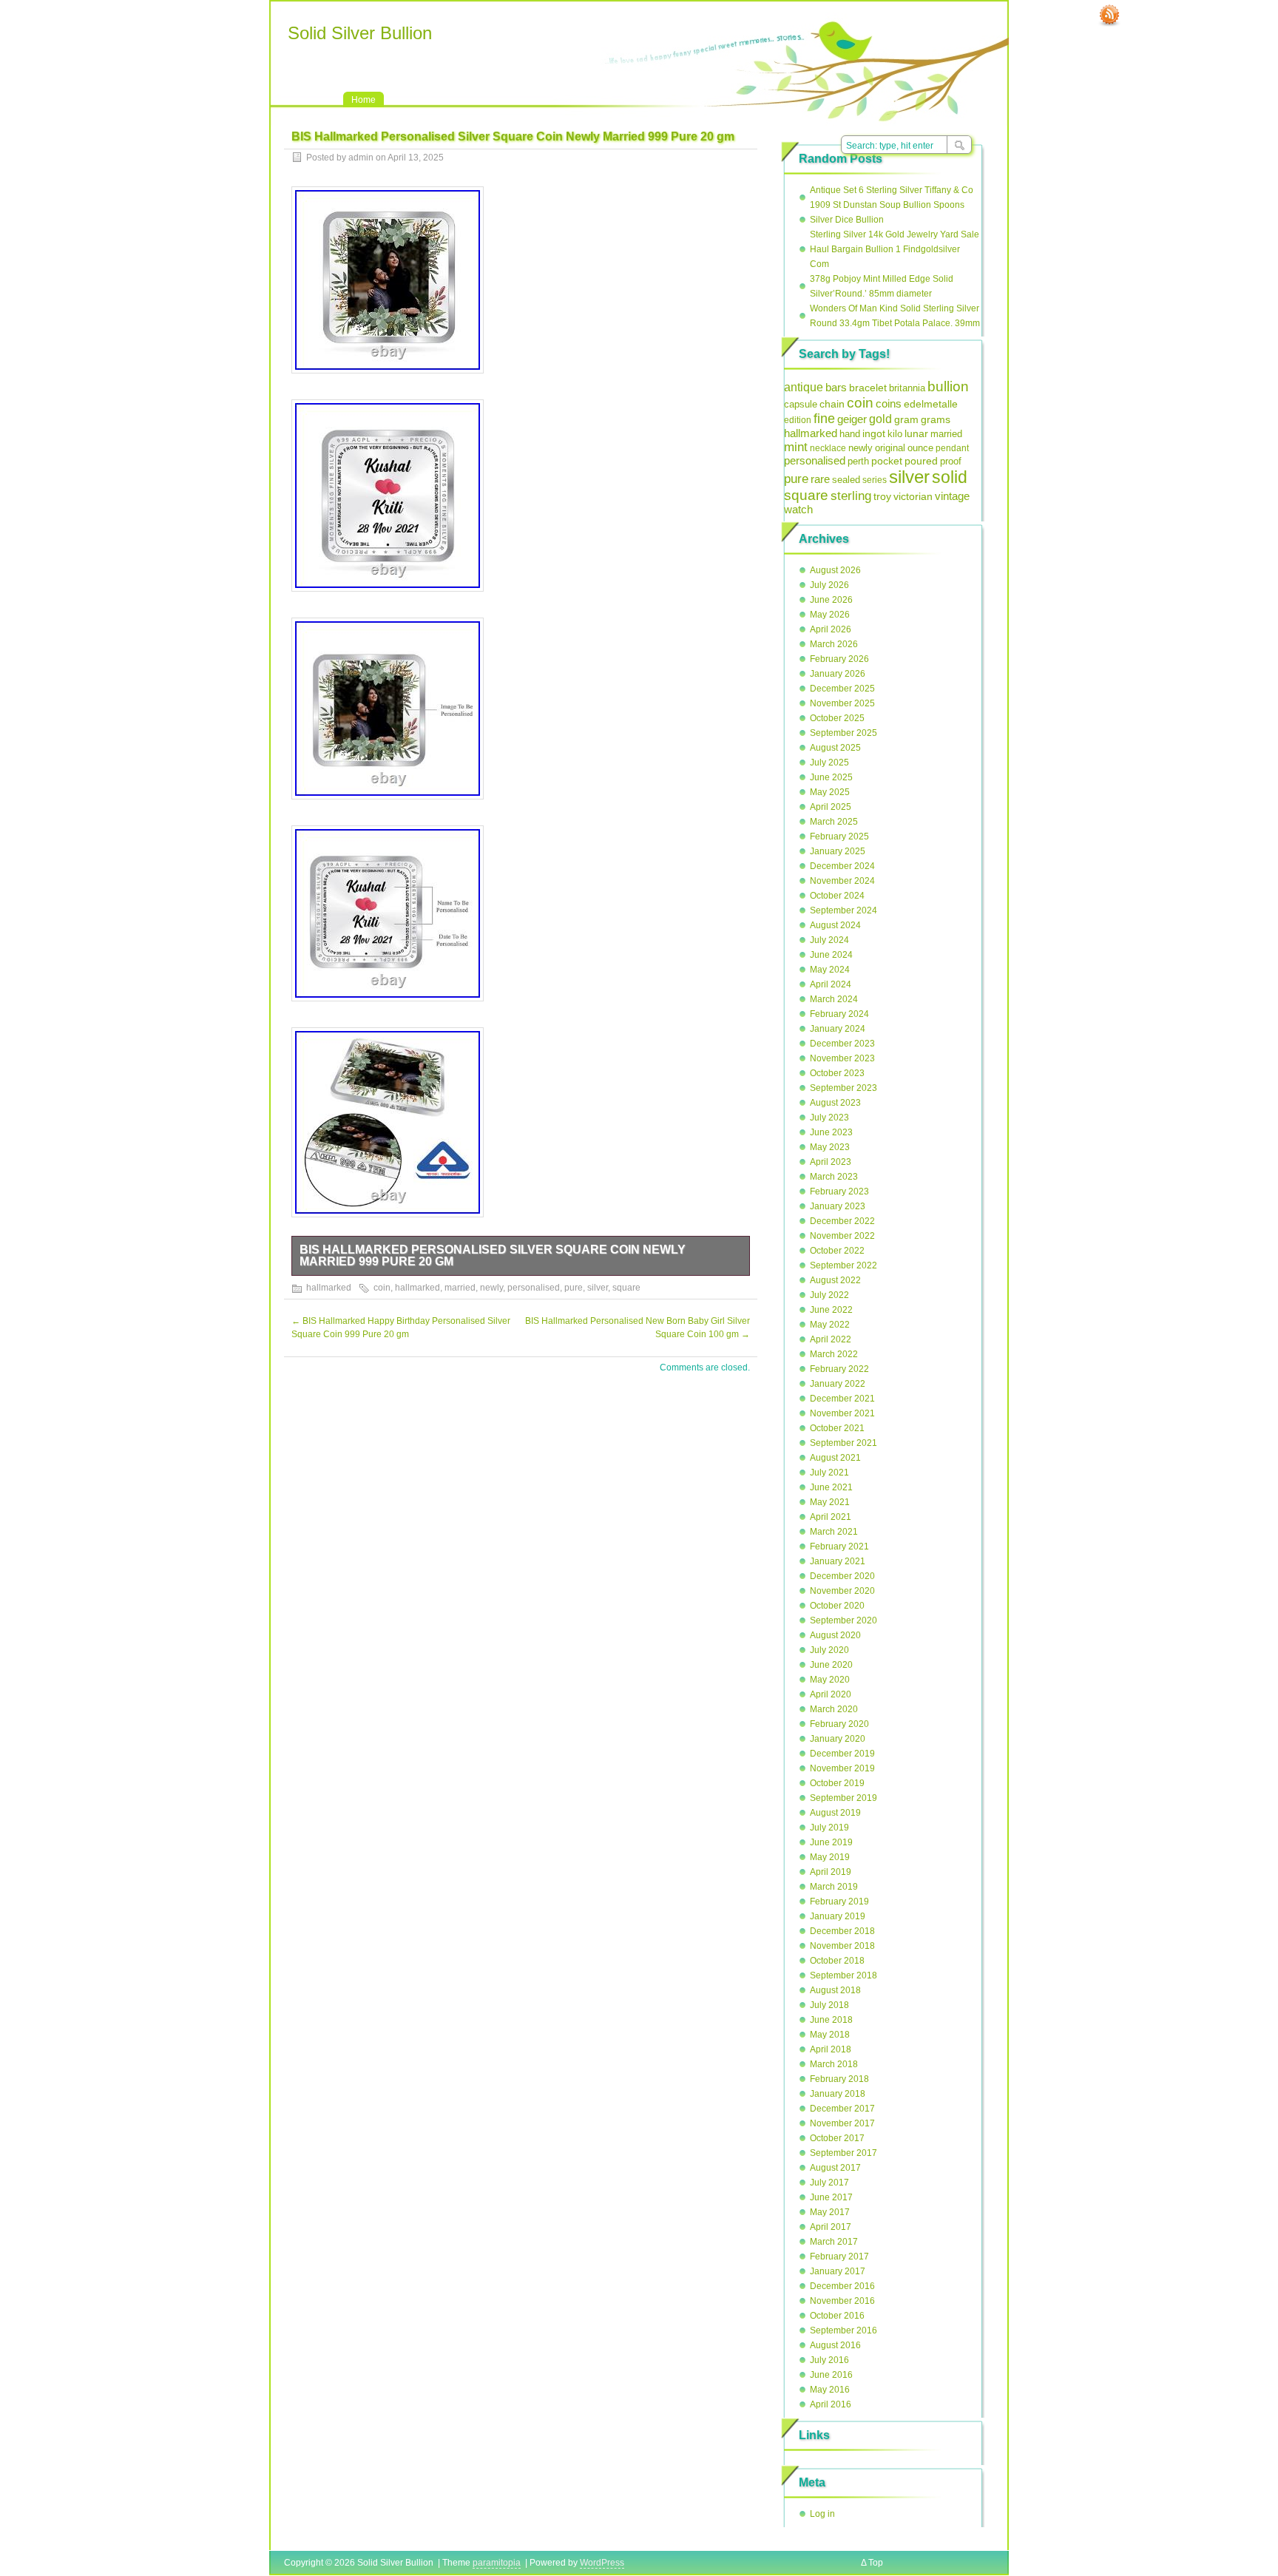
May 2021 (830, 1502)
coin (382, 1288)
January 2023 (838, 1206)
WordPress (602, 2563)
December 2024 (842, 866)
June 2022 (831, 1310)
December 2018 (842, 1931)
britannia (907, 388)
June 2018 (831, 2020)
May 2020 (830, 1680)
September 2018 (843, 1975)
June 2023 (831, 1132)
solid (950, 477)
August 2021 (835, 1458)
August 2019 (835, 1813)
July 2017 (829, 2183)
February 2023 (839, 1191)
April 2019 (831, 1872)
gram (906, 419)
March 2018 (834, 2064)
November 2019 (842, 1768)
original (890, 448)
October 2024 (837, 896)
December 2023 (842, 1044)
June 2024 (831, 955)
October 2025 (837, 718)
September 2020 (843, 1620)
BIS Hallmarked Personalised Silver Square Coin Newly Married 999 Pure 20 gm (493, 1255)
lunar (916, 434)
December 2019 (842, 1754)
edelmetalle (931, 404)
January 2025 (838, 851)
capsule (801, 405)
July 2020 (829, 1650)
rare (820, 479)
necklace (828, 448)
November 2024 (842, 881)
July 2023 (829, 1118)
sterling (851, 496)
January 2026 (838, 674)
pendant (952, 448)
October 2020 (837, 1606)
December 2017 (842, 2109)
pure (574, 1288)
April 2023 (831, 1162)
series (875, 480)
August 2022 (835, 1280)
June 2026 (831, 600)
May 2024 (830, 970)
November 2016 (842, 2301)
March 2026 (834, 644)
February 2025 (839, 836)
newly (491, 1288)
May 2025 (830, 792)
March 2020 (834, 1709)
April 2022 (831, 1339)
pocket (887, 461)
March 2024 (834, 999)
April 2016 (831, 2404)
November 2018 (842, 1946)
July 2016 (829, 2360)
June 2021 (831, 1487)
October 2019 (837, 1783)
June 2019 (831, 1842)
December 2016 (842, 2286)
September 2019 (843, 1798)
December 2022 (842, 1221)
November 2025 (842, 703)
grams (936, 419)
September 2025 (843, 733)
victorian (913, 496)
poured (921, 461)
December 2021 (842, 1399)
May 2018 (830, 2035)
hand (850, 434)
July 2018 (829, 2005)
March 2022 (834, 1354)
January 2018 (838, 2094)
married (460, 1288)
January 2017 (838, 2271)
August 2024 (835, 925)
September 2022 (843, 1265)
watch (798, 510)
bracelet (868, 388)
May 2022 (830, 1325)
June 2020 (831, 1665)
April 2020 (831, 1694)
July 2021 (829, 1473)
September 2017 (843, 2153)
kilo (895, 434)
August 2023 (835, 1103)
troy (882, 496)
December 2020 (842, 1576)
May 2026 (830, 615)
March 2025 (834, 822)
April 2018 (831, 2049)
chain (832, 404)
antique (804, 387)
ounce (920, 448)
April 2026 (831, 629)
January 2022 (838, 1384)
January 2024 (838, 1029)
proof (951, 461)
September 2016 (843, 2330)
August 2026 (835, 570)
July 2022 (829, 1295)
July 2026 (829, 585)
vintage (952, 496)
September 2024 (843, 910)
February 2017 (839, 2256)
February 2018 (839, 2079)
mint (796, 447)
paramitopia (497, 2563)
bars (836, 387)
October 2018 (837, 1961)
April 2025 (831, 807)
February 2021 (839, 1546)
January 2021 (838, 1561)
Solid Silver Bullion (360, 33)
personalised (534, 1288)
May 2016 (830, 2390)
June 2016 (831, 2375)
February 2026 (839, 659)
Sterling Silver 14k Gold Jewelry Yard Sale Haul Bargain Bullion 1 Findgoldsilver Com (895, 249)
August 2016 (835, 2345)
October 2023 (837, 1073)
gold (880, 419)
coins (889, 403)
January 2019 (838, 1916)
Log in (822, 2514)
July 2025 (829, 763)
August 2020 (835, 1635)
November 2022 (842, 1236)
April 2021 (831, 1517)
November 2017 (842, 2123)
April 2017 (831, 2227)
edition (798, 420)
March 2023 (834, 1177)
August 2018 (835, 1990)
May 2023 (830, 1147)
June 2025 (831, 777)
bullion (948, 386)
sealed (846, 480)
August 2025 (835, 748)
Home (364, 100)
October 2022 (837, 1251)
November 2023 (842, 1058)
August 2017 (835, 2168)
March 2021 (834, 1532)
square (626, 1288)
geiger (852, 419)
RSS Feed (1109, 16)
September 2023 (843, 1088)
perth (858, 461)
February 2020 (839, 1724)
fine (824, 419)
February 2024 (839, 1014)
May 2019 (830, 1857)
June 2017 (831, 2197)
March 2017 (834, 2242)
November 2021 (842, 1413)
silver (598, 1288)
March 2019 (834, 1887)
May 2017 (830, 2212)
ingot (874, 433)
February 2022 (839, 1369)
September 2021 (843, 1443)
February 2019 (839, 1901)
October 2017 (837, 2138)
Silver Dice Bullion (847, 220)
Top (876, 2563)
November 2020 (842, 1591)
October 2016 (837, 2316)
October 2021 (837, 1428)
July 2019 (829, 1828)
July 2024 (829, 940)
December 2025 (842, 689)
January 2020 (838, 1739)
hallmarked (329, 1288)
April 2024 (831, 984)
